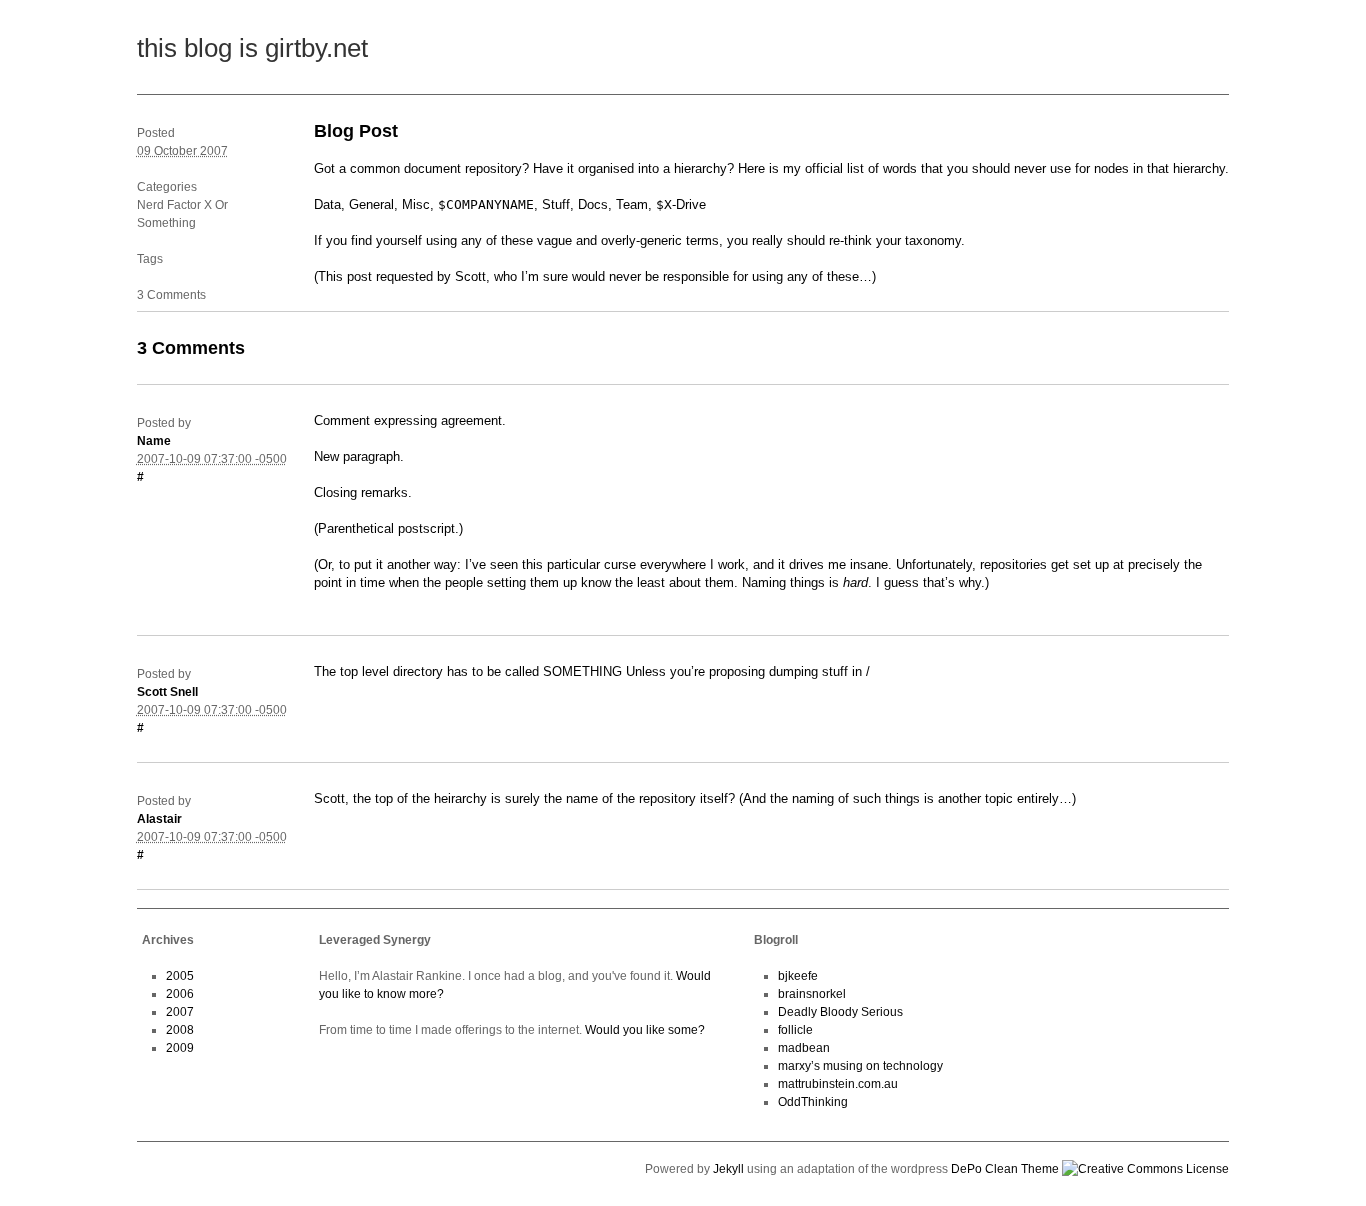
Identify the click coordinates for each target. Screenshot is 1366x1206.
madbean (804, 1048)
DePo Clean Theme (1005, 1169)
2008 (180, 1030)
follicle (795, 1030)
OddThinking (813, 1102)
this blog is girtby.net (252, 48)
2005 (180, 976)
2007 (180, 1012)
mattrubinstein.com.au (838, 1084)
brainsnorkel (812, 994)
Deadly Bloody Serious (840, 1012)
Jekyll (728, 1169)
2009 (180, 1048)
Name (154, 441)
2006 (180, 994)
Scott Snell (167, 692)
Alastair (159, 819)
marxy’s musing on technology (860, 1066)
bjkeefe (798, 976)
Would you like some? (645, 1030)
